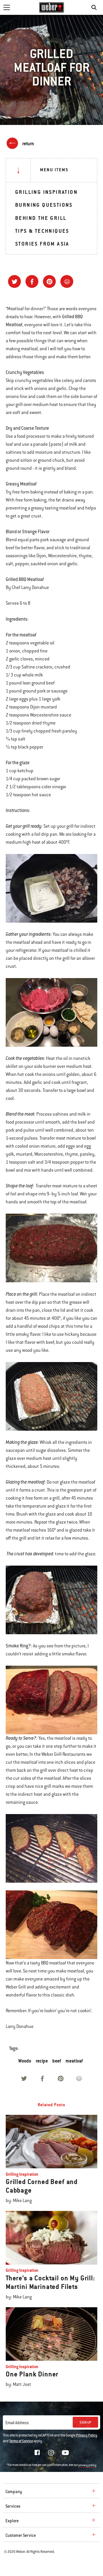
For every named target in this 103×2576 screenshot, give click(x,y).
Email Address (17, 2423)
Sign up (85, 2422)
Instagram (51, 2452)
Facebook (37, 2452)
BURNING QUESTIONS (44, 205)
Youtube (65, 2453)
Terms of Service (21, 2441)
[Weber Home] (52, 7)
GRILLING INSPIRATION (46, 192)
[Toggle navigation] (7, 7)
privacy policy (87, 2465)
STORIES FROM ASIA (42, 244)
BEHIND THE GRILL (41, 218)
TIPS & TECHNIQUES (42, 231)
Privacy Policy (87, 2435)
